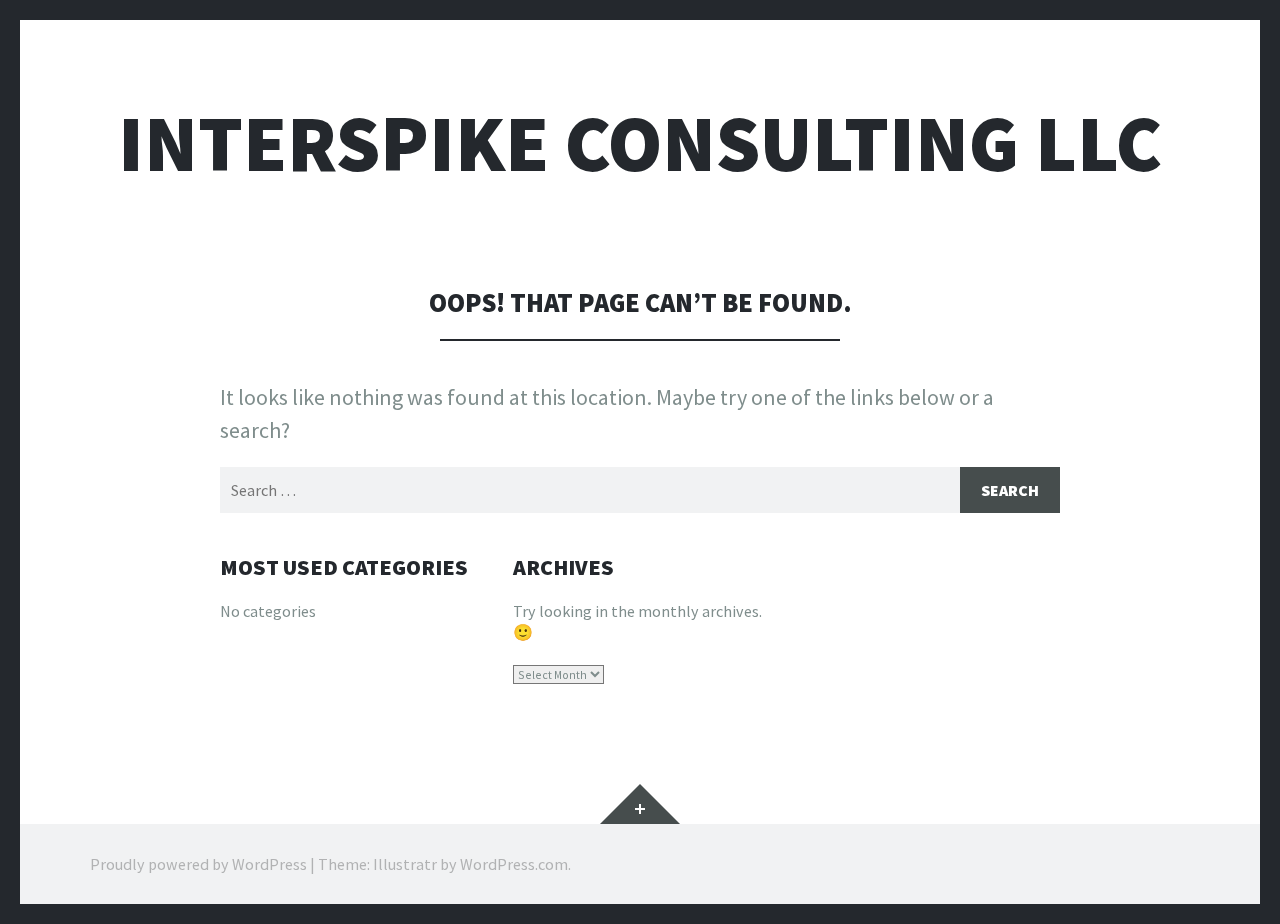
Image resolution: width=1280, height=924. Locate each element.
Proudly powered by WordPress (198, 864)
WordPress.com (514, 864)
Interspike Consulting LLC (640, 143)
